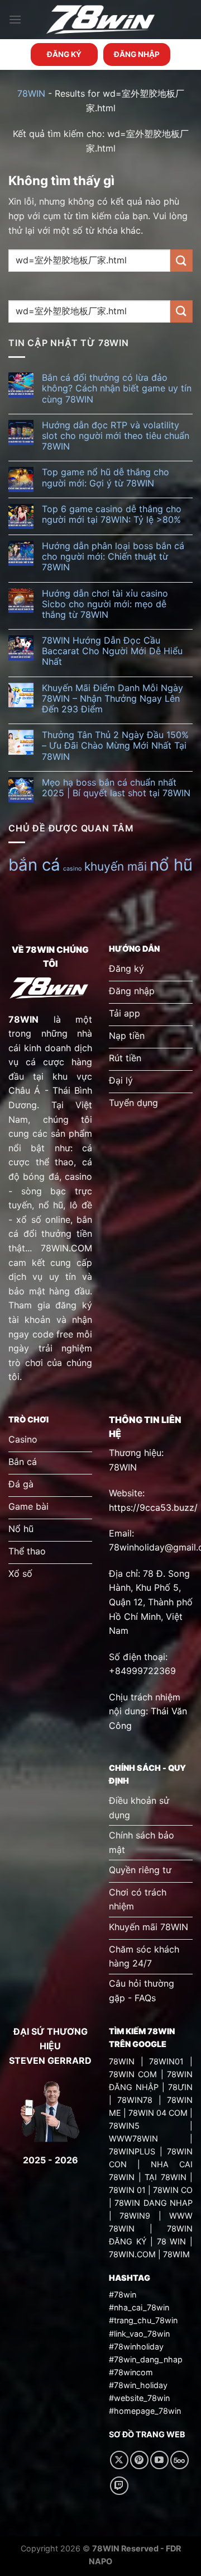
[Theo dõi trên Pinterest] (139, 2460)
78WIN (31, 93)
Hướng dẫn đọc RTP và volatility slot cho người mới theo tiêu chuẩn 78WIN (116, 436)
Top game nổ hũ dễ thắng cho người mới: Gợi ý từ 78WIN (106, 478)
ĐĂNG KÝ (64, 54)
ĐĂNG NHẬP (137, 54)
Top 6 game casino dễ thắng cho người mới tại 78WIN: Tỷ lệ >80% (112, 514)
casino (72, 869)
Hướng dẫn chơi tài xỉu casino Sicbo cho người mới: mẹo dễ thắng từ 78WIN (105, 604)
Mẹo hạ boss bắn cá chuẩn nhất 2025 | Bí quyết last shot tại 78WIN (116, 788)
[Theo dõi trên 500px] (180, 2460)
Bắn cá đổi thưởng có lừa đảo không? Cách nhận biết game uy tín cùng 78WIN (117, 388)
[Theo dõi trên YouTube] (159, 2460)
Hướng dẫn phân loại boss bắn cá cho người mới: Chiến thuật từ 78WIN (113, 557)
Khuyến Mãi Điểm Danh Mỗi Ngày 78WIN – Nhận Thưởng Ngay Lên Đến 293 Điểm (113, 699)
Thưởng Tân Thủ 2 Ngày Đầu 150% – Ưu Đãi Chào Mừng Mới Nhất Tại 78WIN (115, 746)
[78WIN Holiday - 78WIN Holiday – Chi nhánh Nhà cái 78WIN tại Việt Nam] (100, 20)
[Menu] (15, 19)
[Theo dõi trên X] (119, 2460)
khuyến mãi (116, 866)
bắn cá (34, 865)
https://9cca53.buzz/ (153, 1507)
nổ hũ (171, 865)
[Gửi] (181, 260)
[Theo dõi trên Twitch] (119, 2486)
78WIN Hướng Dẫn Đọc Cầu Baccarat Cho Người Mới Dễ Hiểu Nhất (112, 651)
